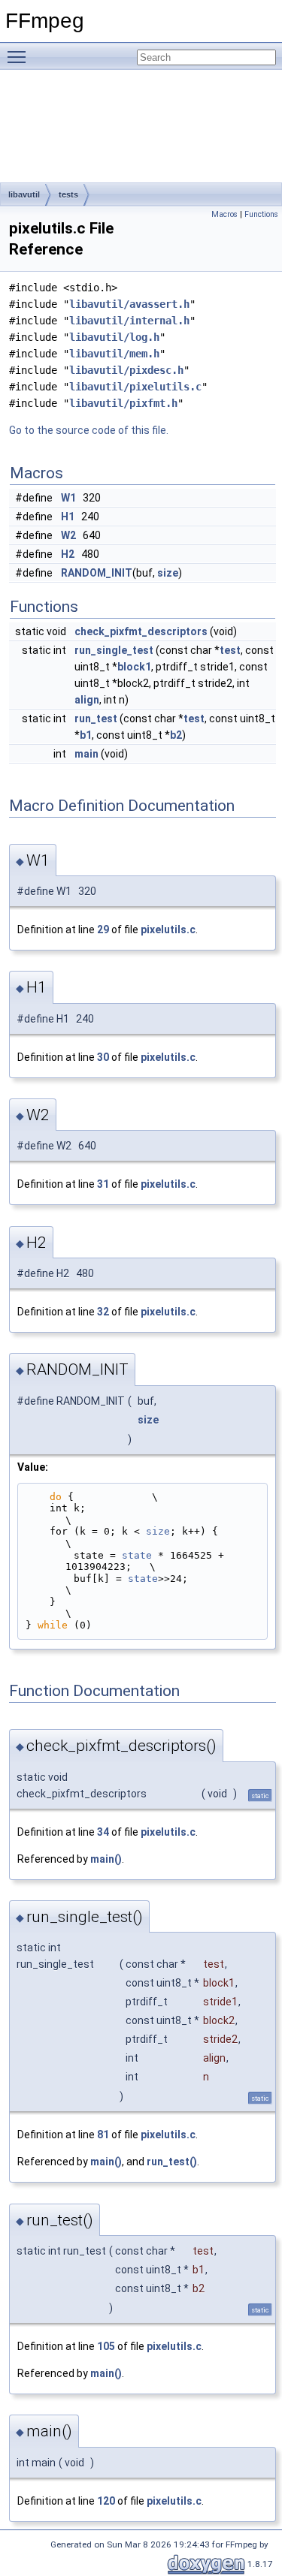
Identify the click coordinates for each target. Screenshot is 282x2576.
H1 (68, 517)
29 (103, 929)
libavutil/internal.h (129, 321)
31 (103, 1184)
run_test (96, 719)
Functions (261, 214)
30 (103, 1057)
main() (106, 1859)
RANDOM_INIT (97, 573)
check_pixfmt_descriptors (141, 631)
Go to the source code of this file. (89, 430)
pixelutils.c (168, 929)
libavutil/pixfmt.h (123, 403)
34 (103, 1832)
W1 (68, 498)
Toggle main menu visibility (20, 56)
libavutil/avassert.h (129, 304)
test (230, 650)
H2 (68, 554)
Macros (224, 214)
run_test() (172, 2162)
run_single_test (114, 650)
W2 (68, 535)
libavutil (24, 194)
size (168, 573)
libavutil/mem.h (114, 354)
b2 (176, 735)
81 (103, 2135)
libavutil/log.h (114, 337)
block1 (134, 667)
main (86, 754)
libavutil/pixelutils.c (135, 387)
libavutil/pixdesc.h (126, 370)
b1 (86, 735)
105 (106, 2346)
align (87, 700)
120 (106, 2501)
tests (68, 194)
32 (103, 1312)
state (137, 1555)
